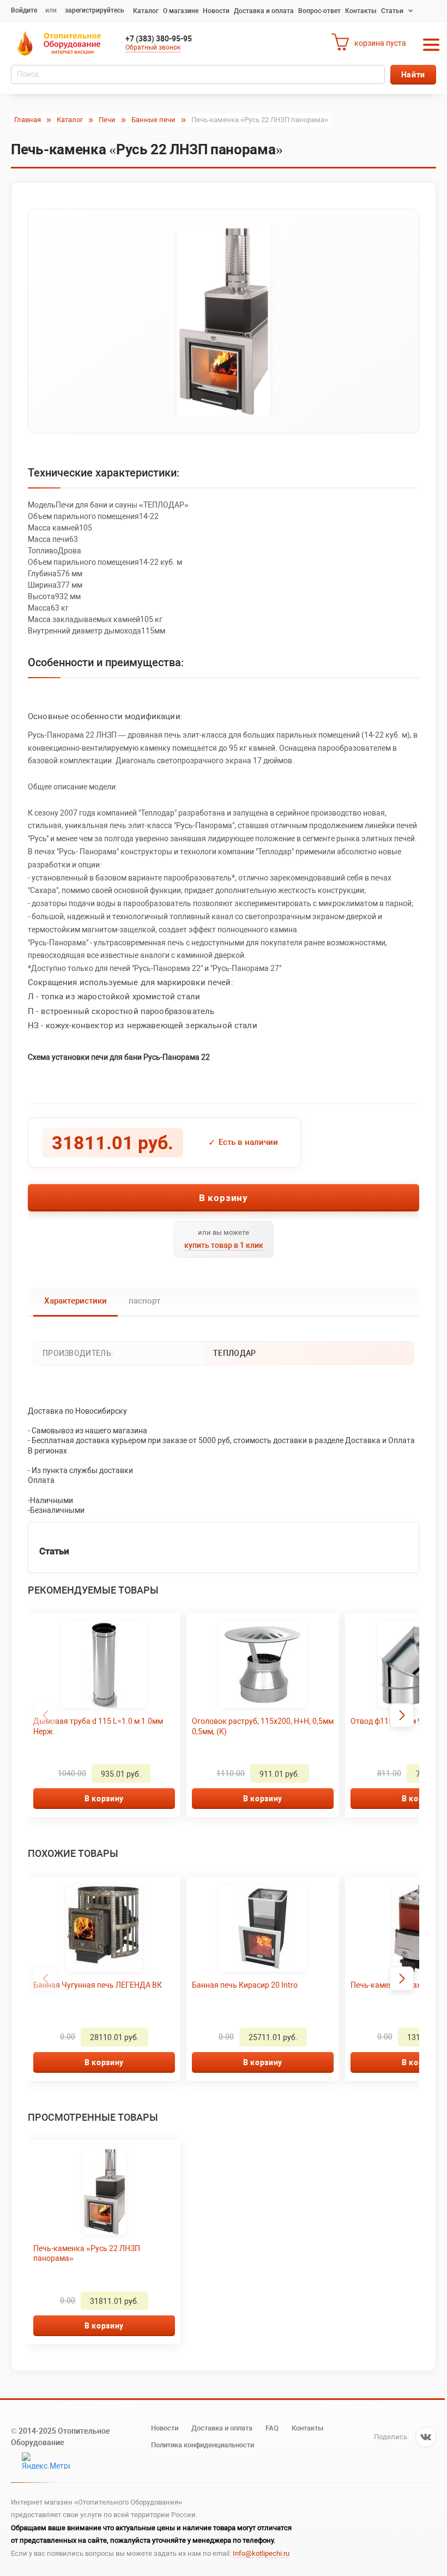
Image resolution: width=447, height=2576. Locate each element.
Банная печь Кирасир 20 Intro (245, 1985)
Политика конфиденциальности (203, 2445)
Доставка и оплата (264, 11)
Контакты (361, 11)
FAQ (272, 2428)
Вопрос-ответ (319, 11)
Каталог (146, 11)
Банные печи (153, 120)
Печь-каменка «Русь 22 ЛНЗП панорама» (87, 2253)
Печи (107, 120)
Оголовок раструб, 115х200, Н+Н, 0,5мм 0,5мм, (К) (263, 1726)
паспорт (144, 1301)
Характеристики (75, 1301)
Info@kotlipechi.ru (261, 2553)
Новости (216, 11)
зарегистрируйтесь (95, 10)
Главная (28, 120)
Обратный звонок (153, 47)
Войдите (24, 10)
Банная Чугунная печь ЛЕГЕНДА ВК (98, 1985)
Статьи (392, 11)
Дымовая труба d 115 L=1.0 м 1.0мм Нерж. (98, 1726)
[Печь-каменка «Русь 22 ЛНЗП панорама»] (224, 321)
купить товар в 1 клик (224, 1245)
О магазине (181, 11)
